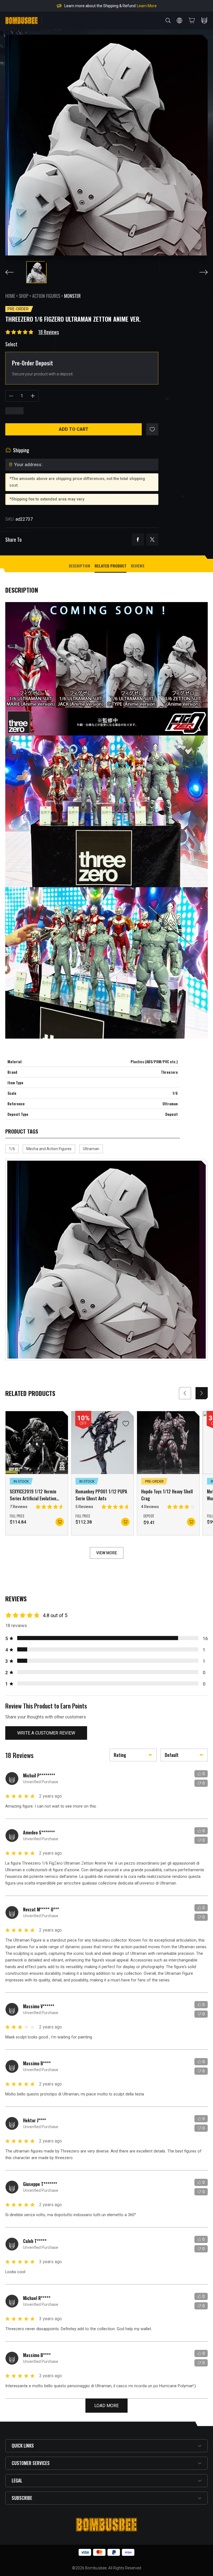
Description (79, 566)
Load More (106, 2406)
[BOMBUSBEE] (21, 20)
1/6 (12, 1149)
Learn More (162, 6)
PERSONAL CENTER (204, 20)
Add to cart (74, 429)
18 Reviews (49, 332)
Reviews (138, 566)
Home (10, 296)
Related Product (111, 566)
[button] (202, 1393)
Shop (24, 296)
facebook (138, 540)
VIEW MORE (107, 1553)
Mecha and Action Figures (49, 1149)
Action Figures (46, 296)
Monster (72, 296)
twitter (152, 540)
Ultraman (91, 1149)
